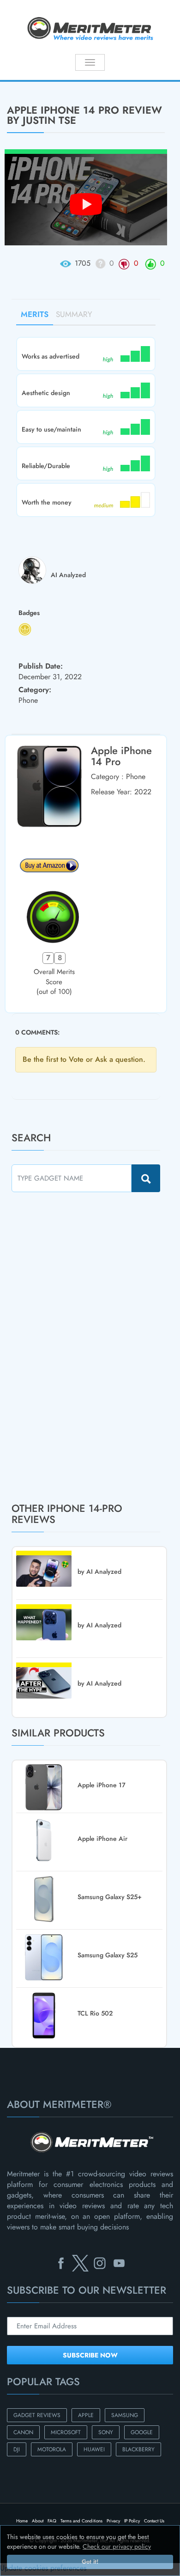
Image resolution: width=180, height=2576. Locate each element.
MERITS (35, 314)
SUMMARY (74, 314)
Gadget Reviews (37, 2415)
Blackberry (138, 2449)
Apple (86, 2415)
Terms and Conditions (81, 2521)
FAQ (52, 2521)
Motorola (52, 2449)
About (38, 2521)
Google (142, 2432)
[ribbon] (15, 81)
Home (22, 2521)
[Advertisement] (81, 1347)
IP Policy (132, 2521)
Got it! (90, 2562)
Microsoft (66, 2432)
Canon (23, 2432)
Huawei (94, 2449)
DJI (17, 2449)
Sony (106, 2432)
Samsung (125, 2415)
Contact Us (154, 2521)
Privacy (113, 2521)
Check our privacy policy (117, 2546)
